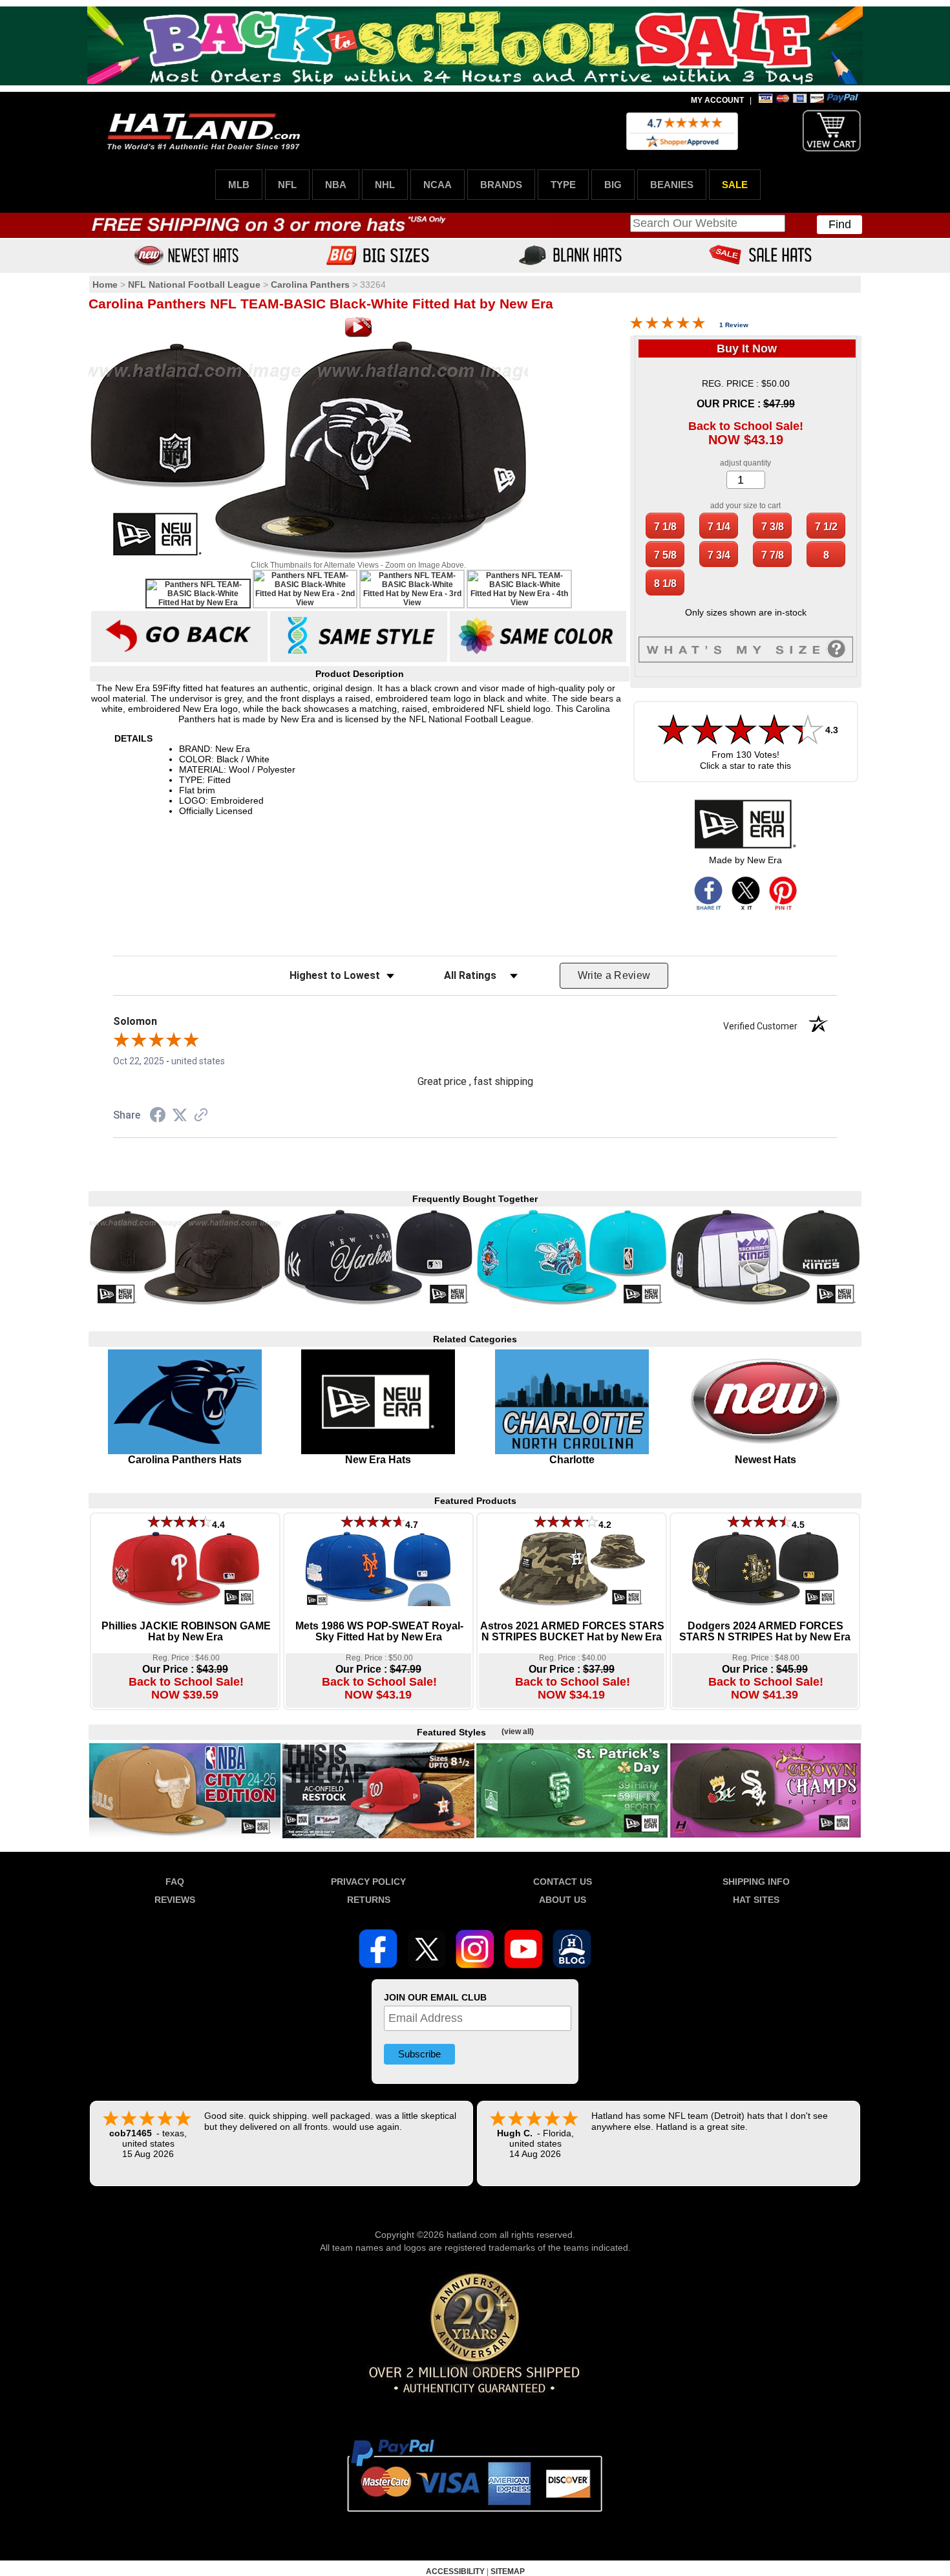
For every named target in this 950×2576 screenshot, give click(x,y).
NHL (385, 185)
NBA (336, 185)
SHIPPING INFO (756, 1882)
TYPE (563, 185)
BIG (613, 185)
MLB (239, 185)
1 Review (734, 325)
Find (840, 224)
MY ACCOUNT (717, 100)
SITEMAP (508, 2571)
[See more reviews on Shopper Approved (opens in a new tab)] (201, 1116)
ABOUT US (563, 1900)
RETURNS (369, 1900)
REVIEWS (175, 1900)
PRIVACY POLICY (368, 1882)
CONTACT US (563, 1882)
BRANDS (501, 185)
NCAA (438, 185)
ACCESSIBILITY (455, 2571)
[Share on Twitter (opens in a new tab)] (180, 1115)
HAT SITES (756, 1900)
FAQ (175, 1882)
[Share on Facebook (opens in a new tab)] (158, 1117)
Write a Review (614, 975)
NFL (287, 185)
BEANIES (672, 185)
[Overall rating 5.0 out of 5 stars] (668, 326)
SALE (735, 185)
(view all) (518, 1732)
